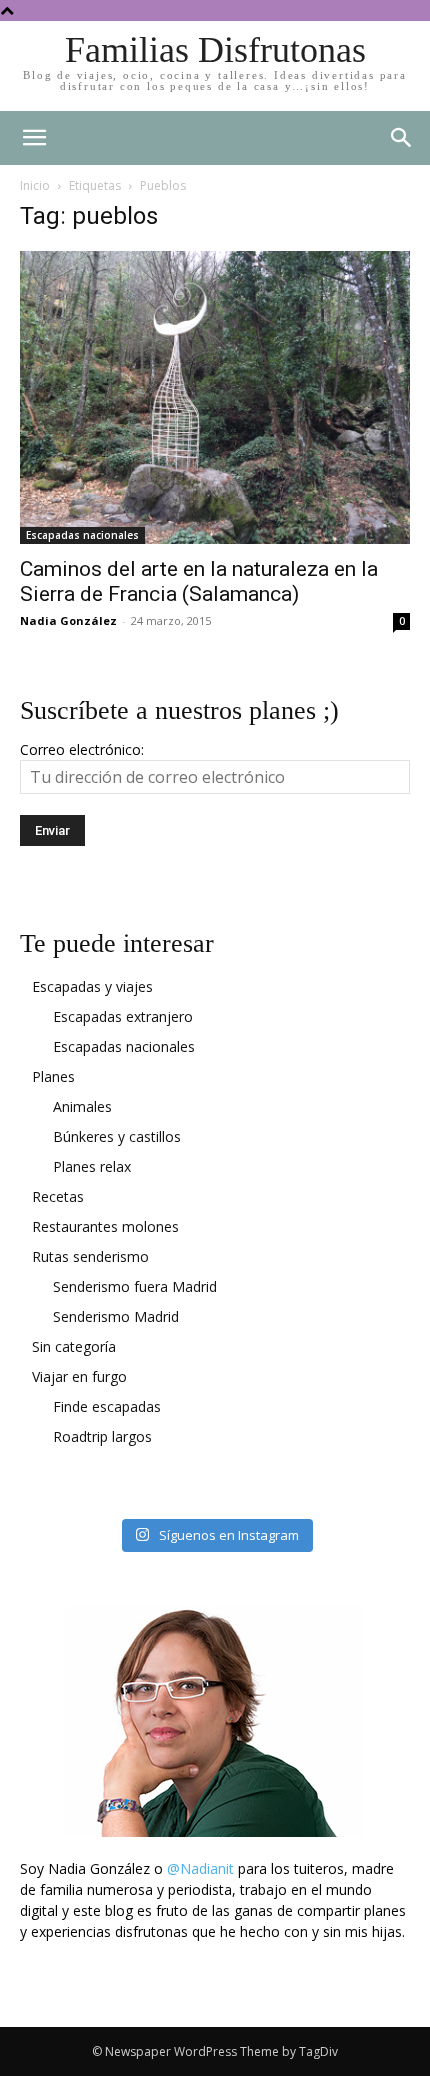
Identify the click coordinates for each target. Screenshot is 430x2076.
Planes (53, 1076)
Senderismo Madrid (116, 1316)
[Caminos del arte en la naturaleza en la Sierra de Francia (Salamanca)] (215, 397)
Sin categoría (74, 1346)
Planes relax (92, 1166)
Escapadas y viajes (92, 986)
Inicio (35, 185)
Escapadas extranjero (123, 1016)
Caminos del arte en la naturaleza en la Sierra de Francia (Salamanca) (199, 581)
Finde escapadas (107, 1406)
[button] (402, 138)
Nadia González (68, 620)
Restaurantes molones (105, 1226)
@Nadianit (200, 1868)
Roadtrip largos (102, 1436)
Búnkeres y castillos (117, 1136)
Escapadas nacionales (82, 535)
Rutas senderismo (90, 1256)
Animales (82, 1106)
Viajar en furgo (79, 1376)
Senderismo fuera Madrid (135, 1286)
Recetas (58, 1196)
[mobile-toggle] (34, 138)
